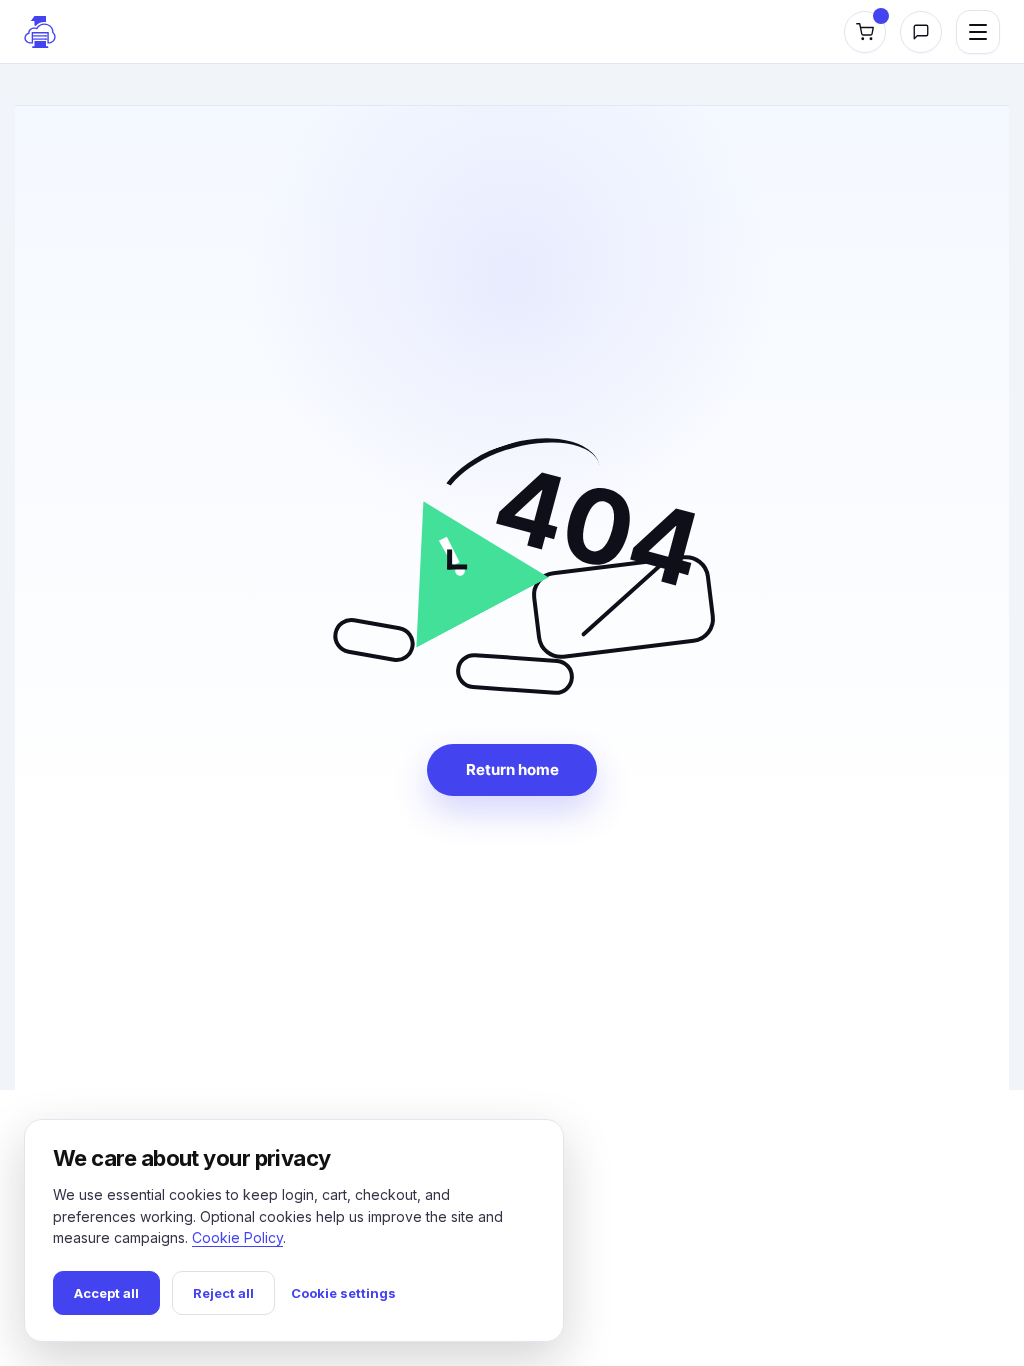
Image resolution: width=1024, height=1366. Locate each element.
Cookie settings (343, 1293)
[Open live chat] (921, 32)
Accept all (106, 1293)
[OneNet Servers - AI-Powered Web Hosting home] (40, 32)
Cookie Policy (237, 1237)
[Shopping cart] (865, 32)
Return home (512, 769)
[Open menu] (978, 32)
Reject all (223, 1293)
